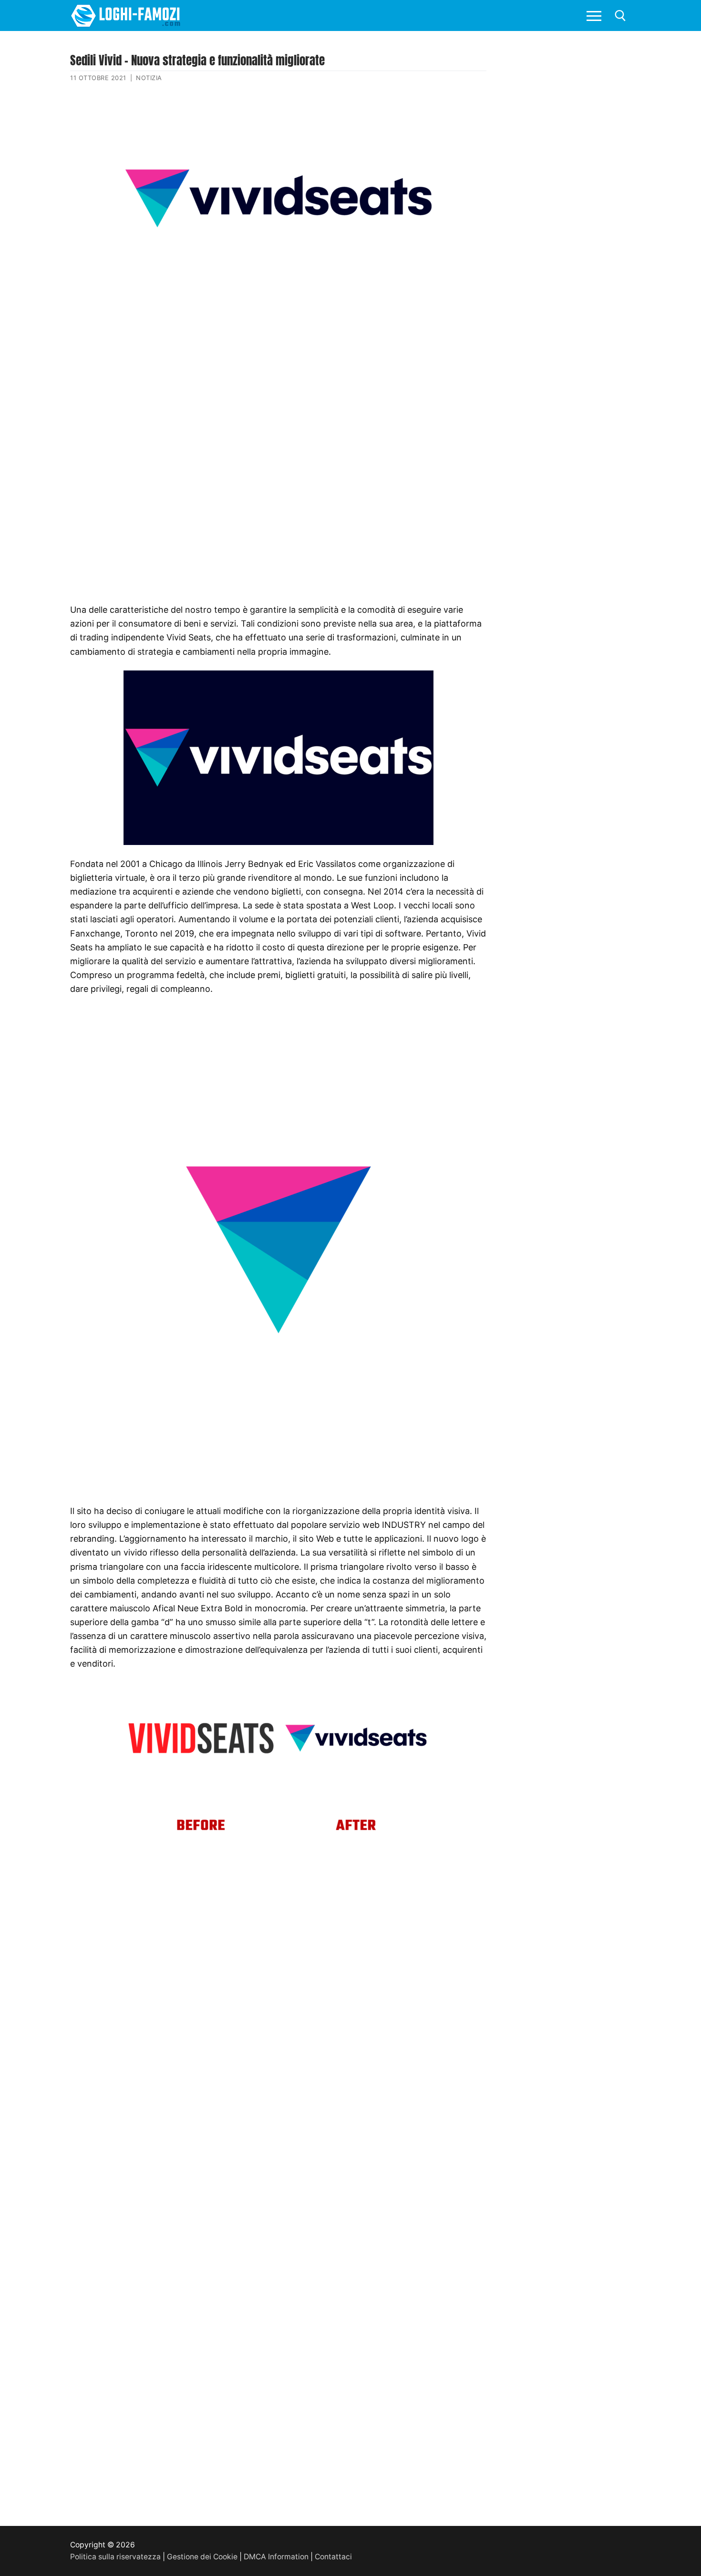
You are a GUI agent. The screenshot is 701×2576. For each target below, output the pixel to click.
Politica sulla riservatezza (115, 2557)
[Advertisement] (278, 369)
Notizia (149, 78)
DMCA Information (276, 2557)
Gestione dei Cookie (202, 2557)
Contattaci (333, 2557)
